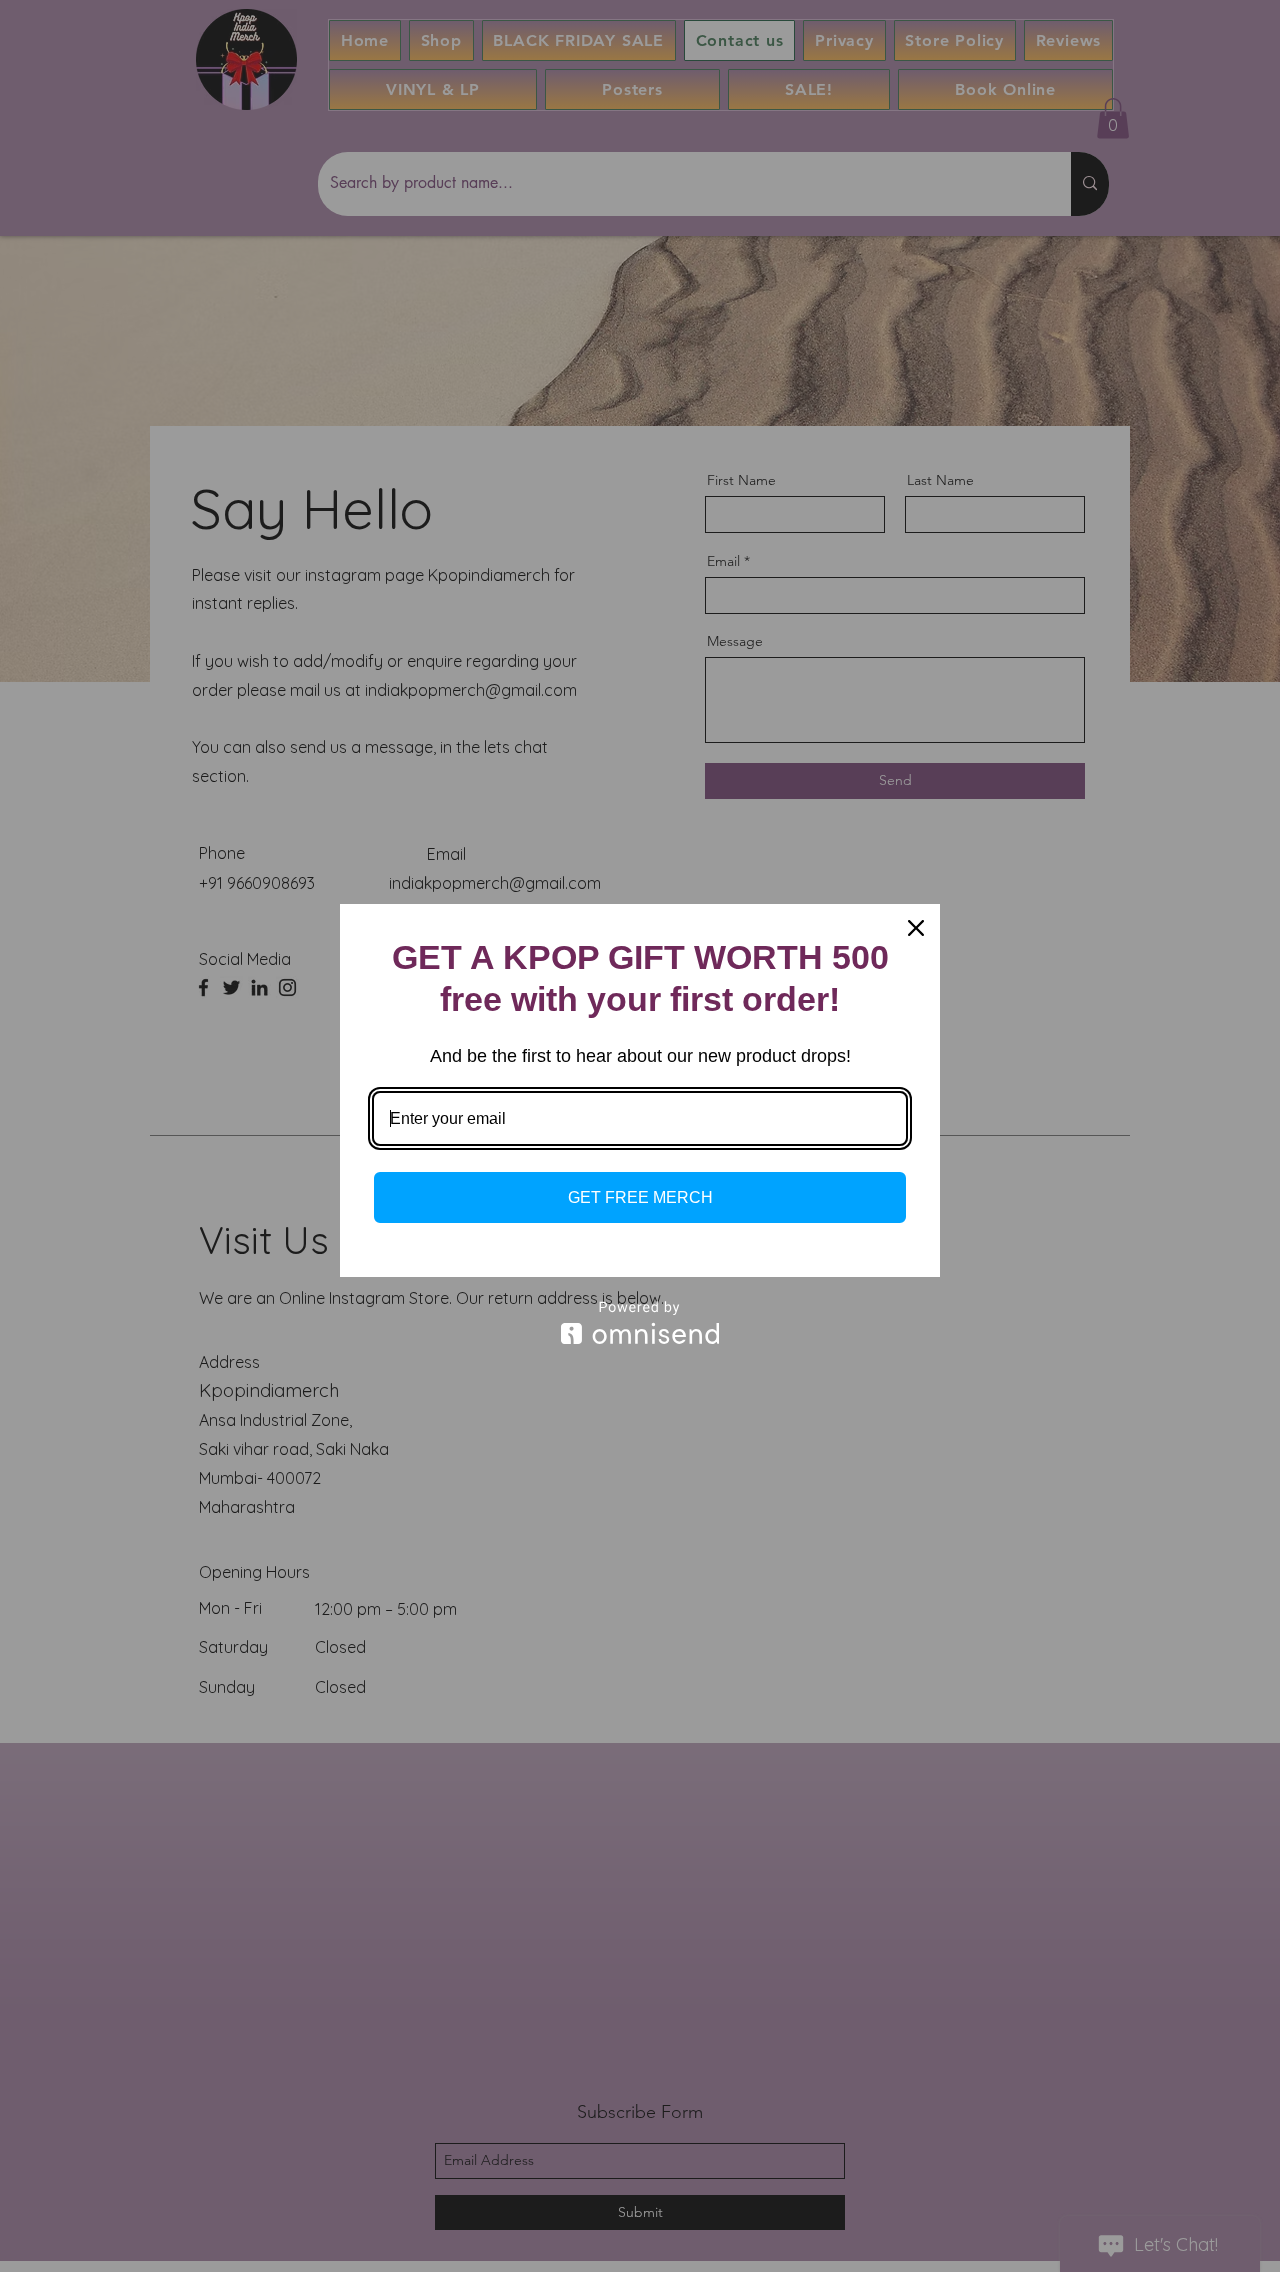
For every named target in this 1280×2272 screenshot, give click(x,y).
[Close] (916, 928)
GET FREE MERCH (640, 1197)
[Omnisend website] (640, 1322)
